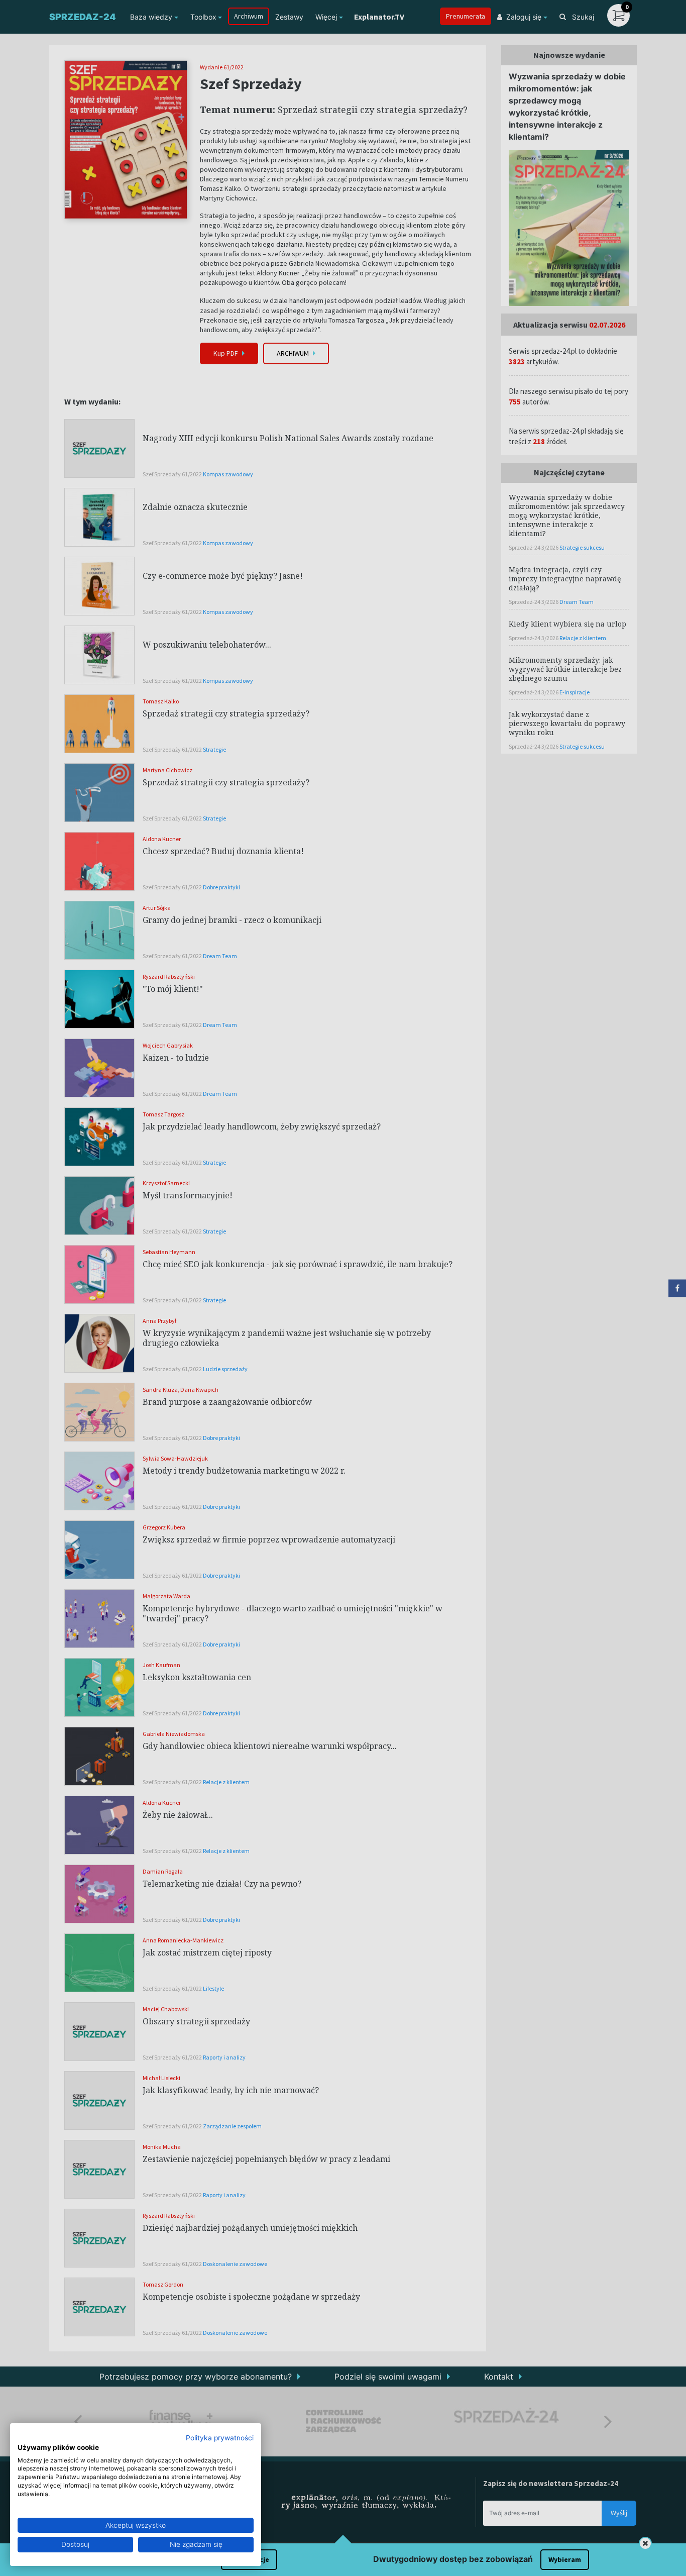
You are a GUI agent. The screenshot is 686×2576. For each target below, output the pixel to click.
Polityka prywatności (220, 2438)
